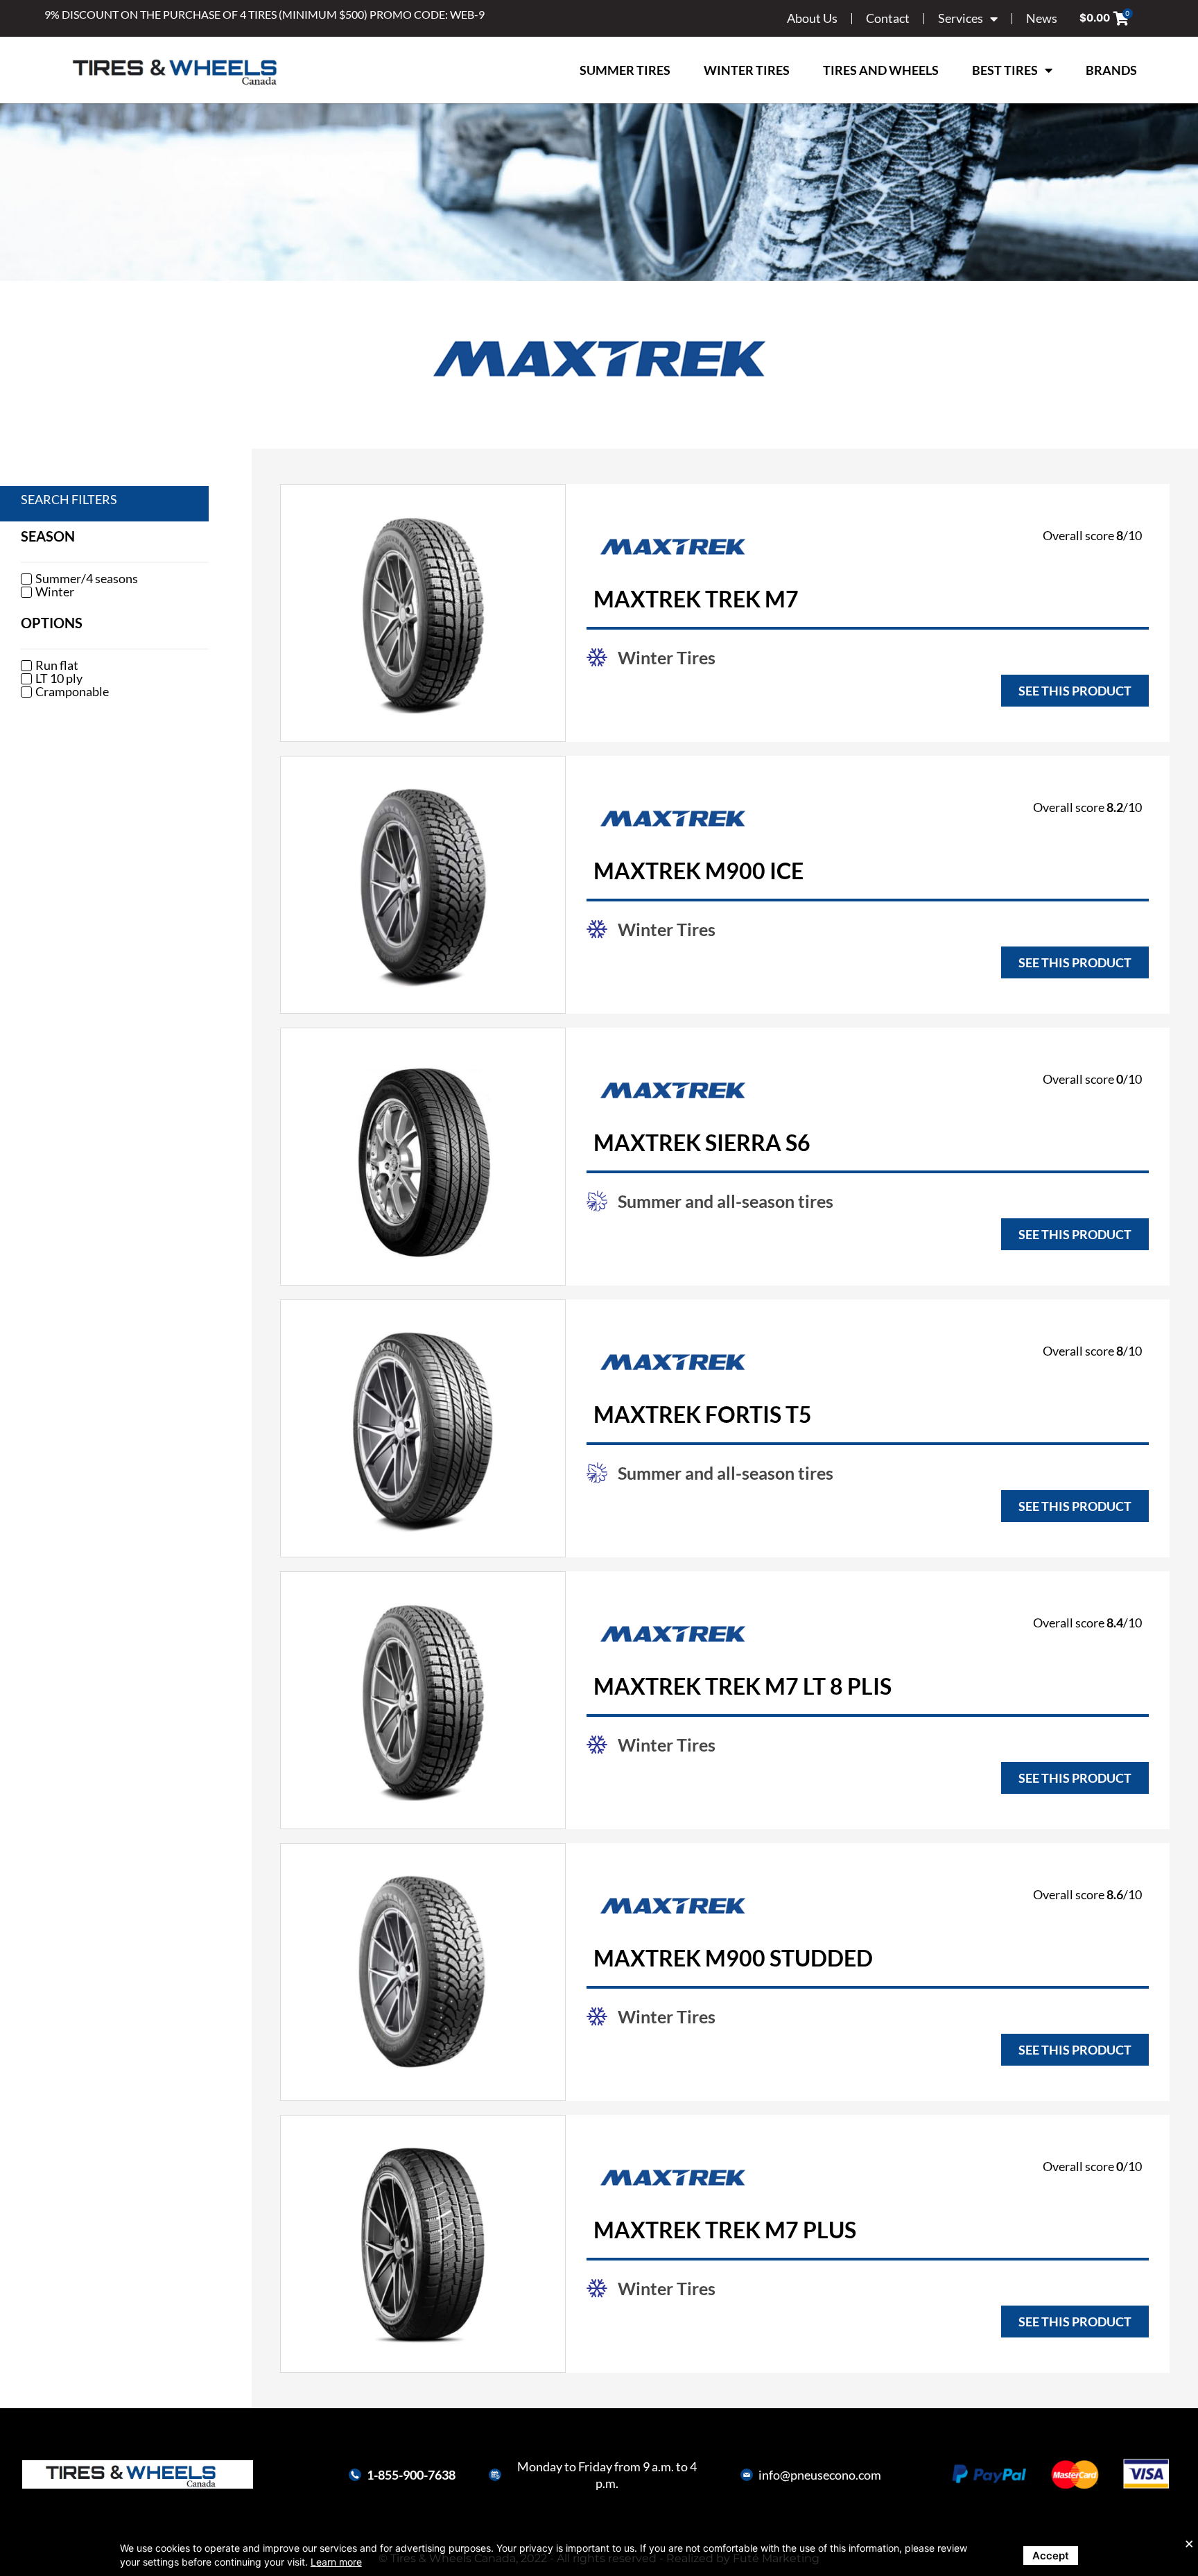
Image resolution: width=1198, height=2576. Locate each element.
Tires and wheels (881, 70)
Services (961, 18)
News (1042, 18)
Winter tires (747, 70)
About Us (812, 18)
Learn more (336, 2562)
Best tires (1005, 70)
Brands (1111, 70)
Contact (888, 18)
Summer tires (625, 70)
